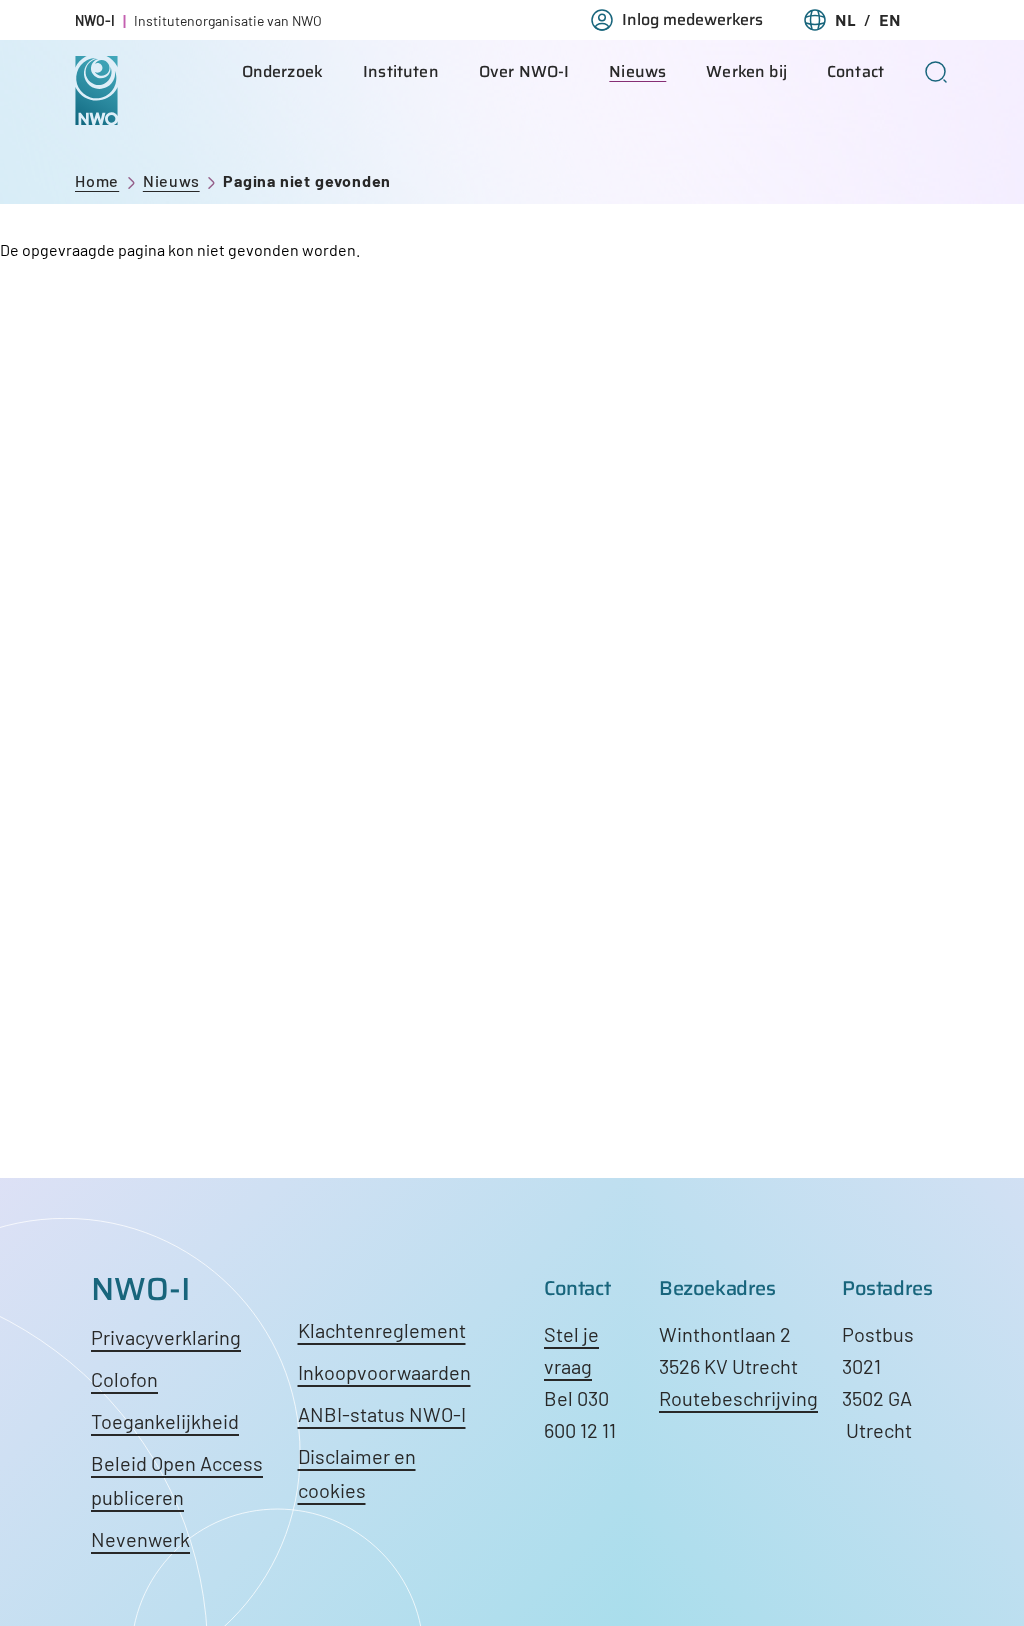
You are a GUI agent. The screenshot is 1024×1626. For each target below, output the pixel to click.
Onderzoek (282, 71)
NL (845, 20)
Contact (855, 71)
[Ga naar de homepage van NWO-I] (96, 109)
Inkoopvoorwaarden (384, 1372)
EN (890, 20)
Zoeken (936, 72)
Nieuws (637, 71)
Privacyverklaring (166, 1337)
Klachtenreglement (382, 1330)
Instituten (401, 71)
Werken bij (746, 71)
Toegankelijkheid (165, 1421)
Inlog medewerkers (692, 20)
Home (97, 180)
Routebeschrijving (738, 1398)
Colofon (124, 1379)
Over (524, 71)
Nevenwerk (140, 1539)
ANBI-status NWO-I (382, 1414)
